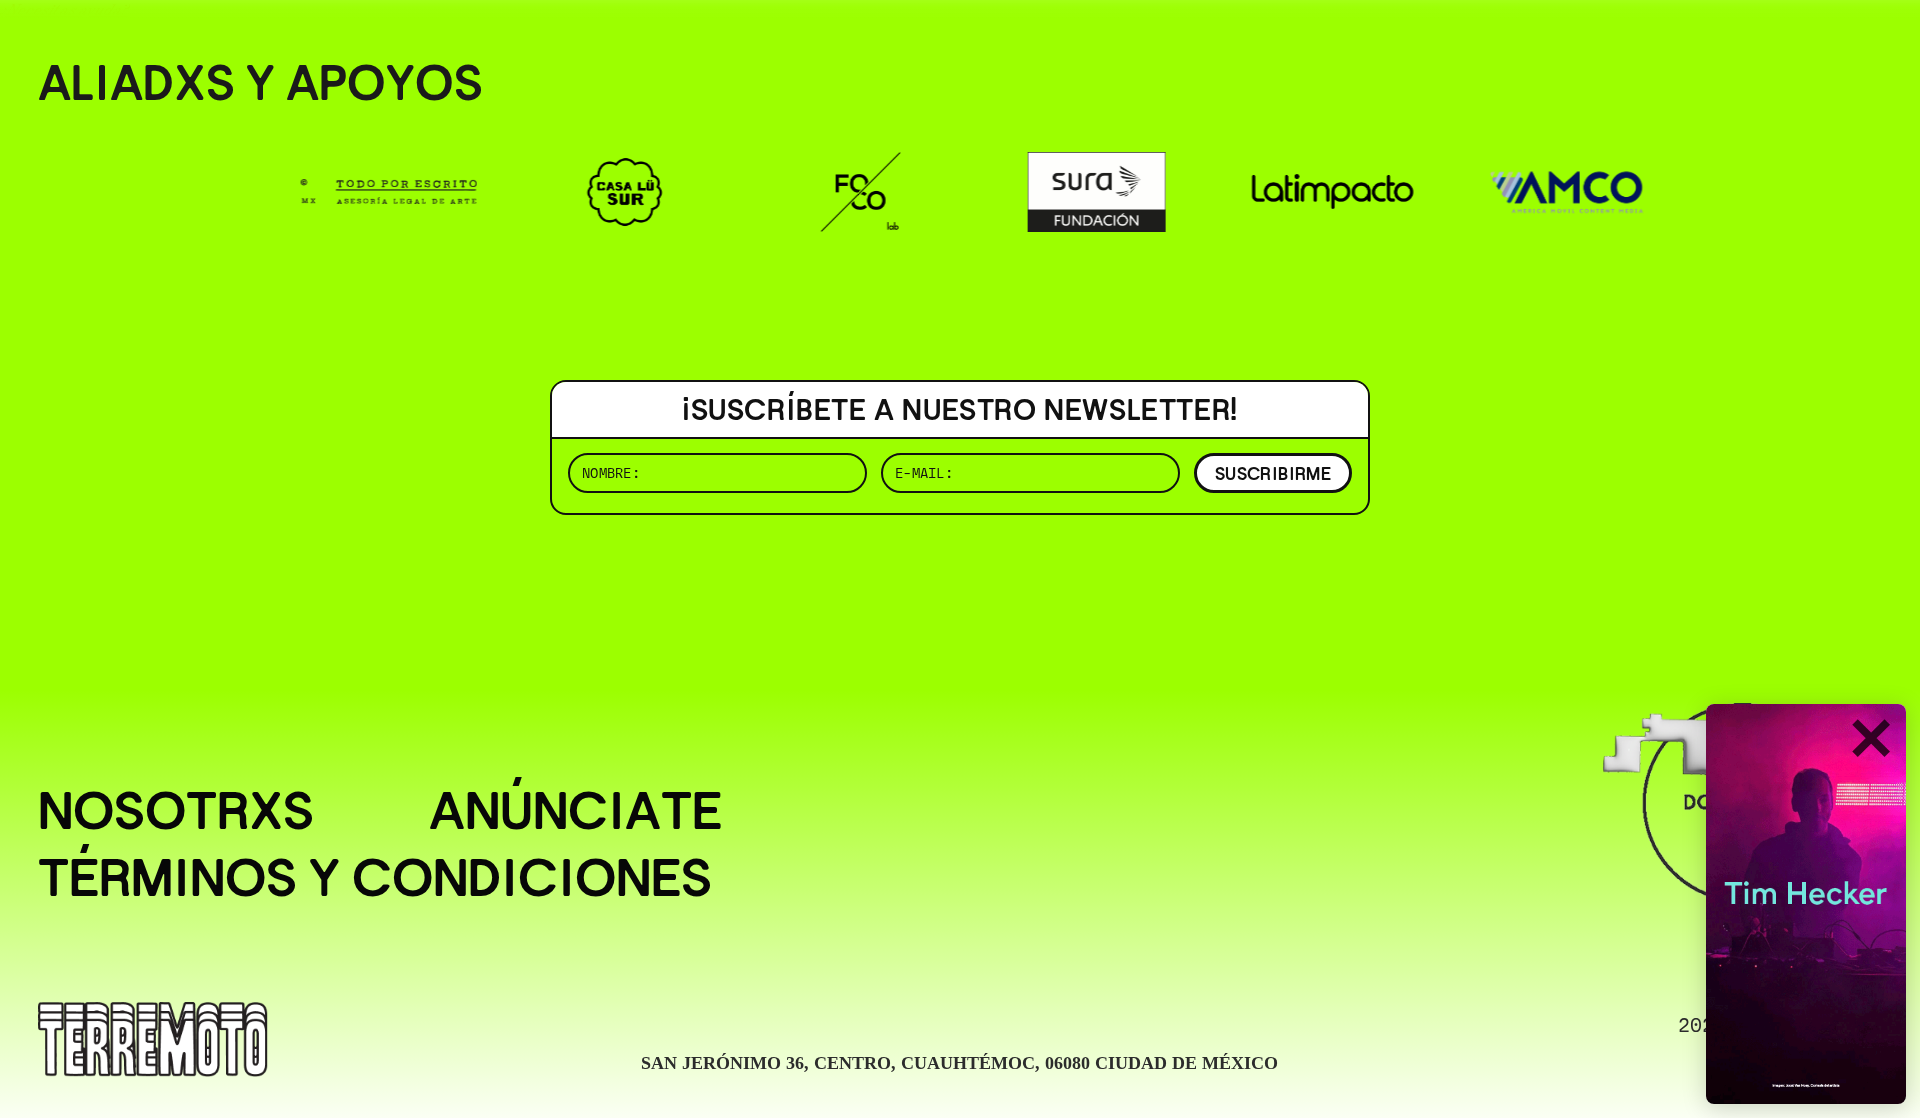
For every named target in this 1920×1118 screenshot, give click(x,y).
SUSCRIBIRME (1273, 473)
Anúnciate (575, 810)
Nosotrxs (176, 810)
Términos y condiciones (375, 877)
